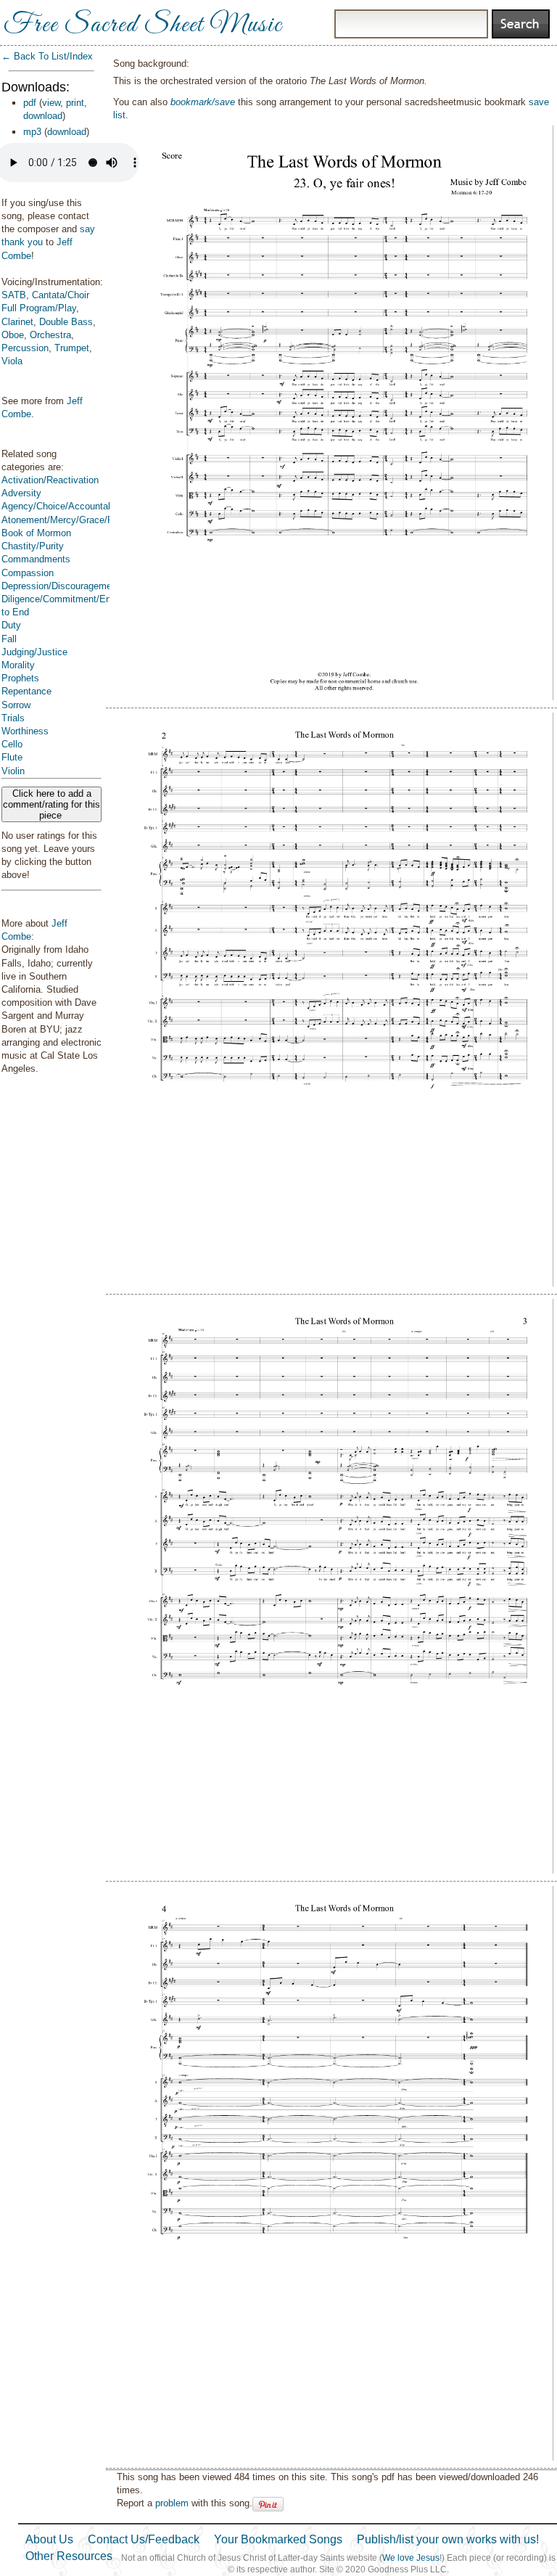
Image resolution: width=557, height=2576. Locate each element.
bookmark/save (203, 102)
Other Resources (69, 2556)
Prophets (20, 678)
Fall (9, 639)
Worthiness (25, 731)
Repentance (26, 691)
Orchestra (50, 335)
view (51, 103)
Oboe (13, 335)
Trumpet (72, 348)
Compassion (28, 573)
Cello (12, 744)
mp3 (32, 132)
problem (172, 2503)
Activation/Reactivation (50, 480)
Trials (13, 718)
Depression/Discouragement (61, 586)
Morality (18, 665)
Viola (12, 361)
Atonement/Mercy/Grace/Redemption (79, 520)
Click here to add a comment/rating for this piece (51, 804)
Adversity (21, 493)
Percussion (25, 348)
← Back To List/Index (47, 56)
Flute (12, 757)
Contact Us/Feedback (144, 2539)
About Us (49, 2539)
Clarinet (17, 322)
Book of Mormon (36, 533)
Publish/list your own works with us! (448, 2539)
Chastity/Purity (33, 546)
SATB (14, 295)
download (43, 116)
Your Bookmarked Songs (278, 2539)
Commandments (36, 559)
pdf (30, 103)
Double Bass (66, 322)
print (75, 103)
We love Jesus (411, 2558)
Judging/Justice (34, 652)
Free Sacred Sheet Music (143, 25)
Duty (11, 625)
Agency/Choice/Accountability (65, 506)
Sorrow (16, 705)
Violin (13, 771)
